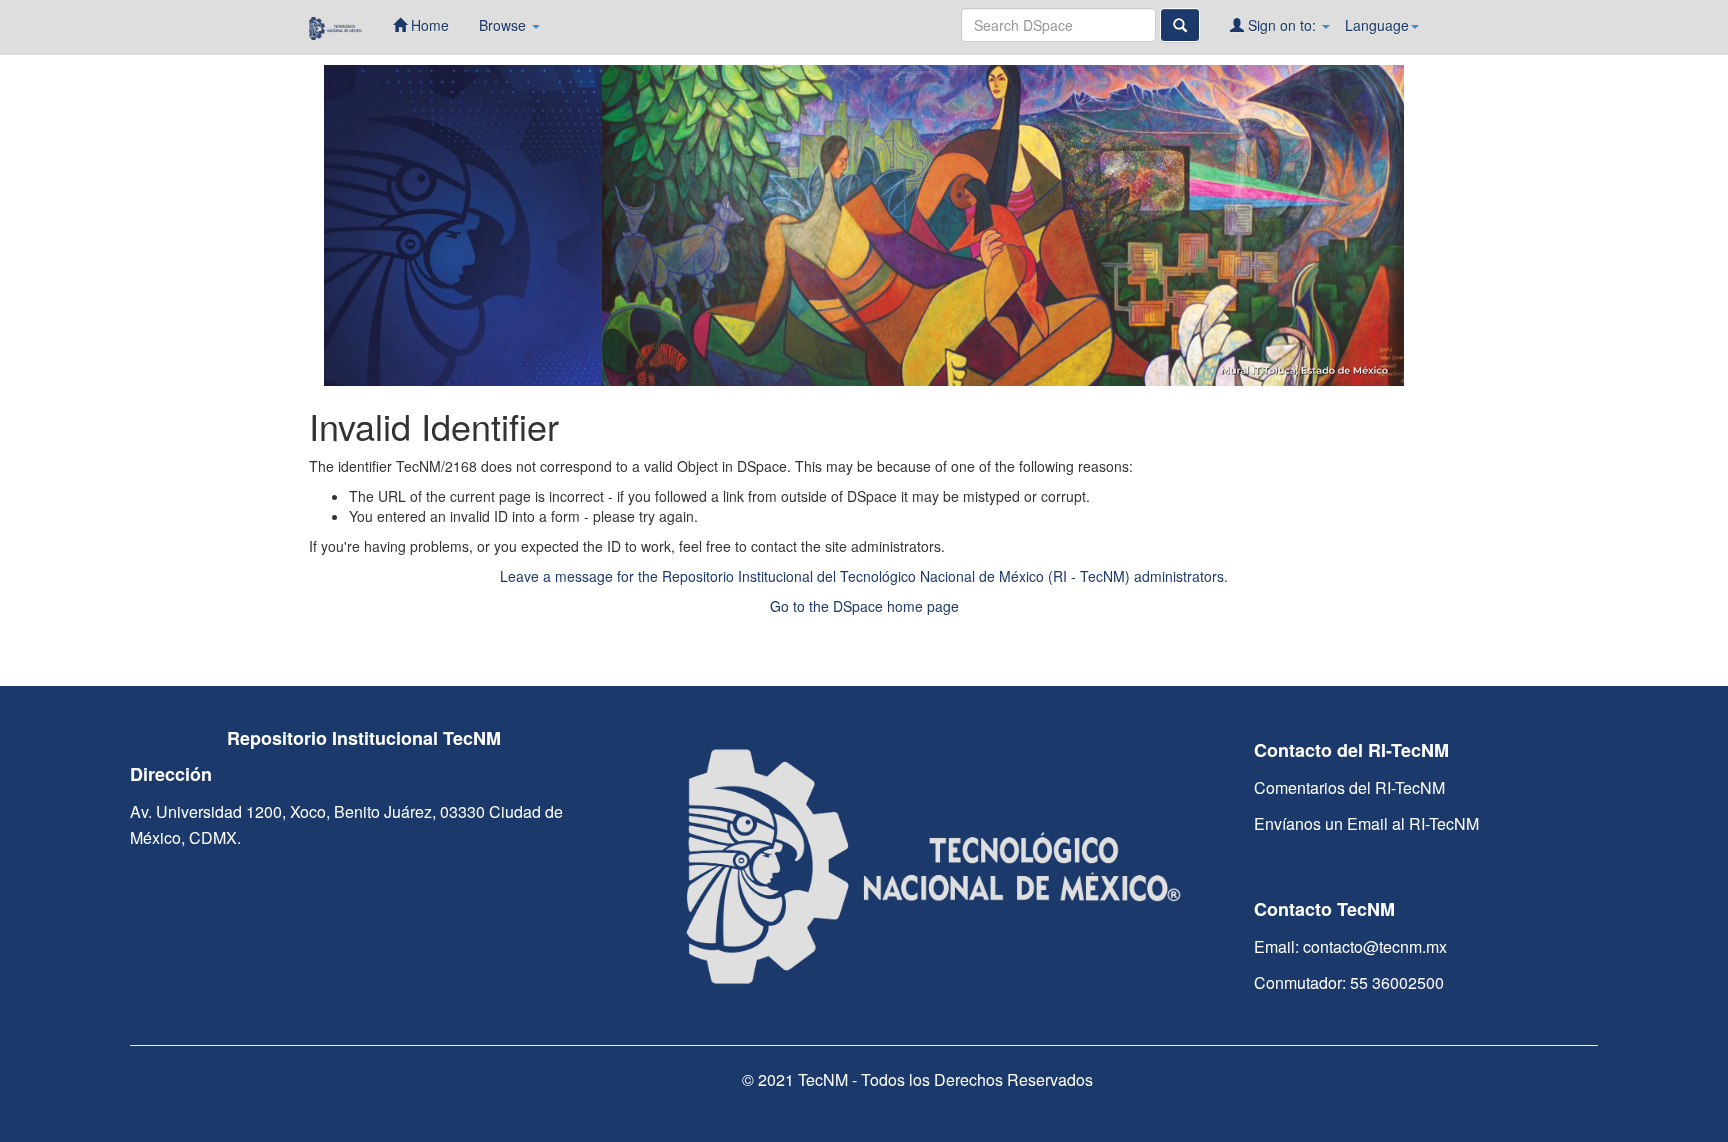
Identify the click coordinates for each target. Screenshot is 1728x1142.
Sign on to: (1282, 25)
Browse (504, 25)
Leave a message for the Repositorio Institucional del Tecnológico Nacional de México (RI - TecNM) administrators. (864, 576)
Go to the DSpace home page (864, 606)
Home (428, 25)
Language (1377, 25)
